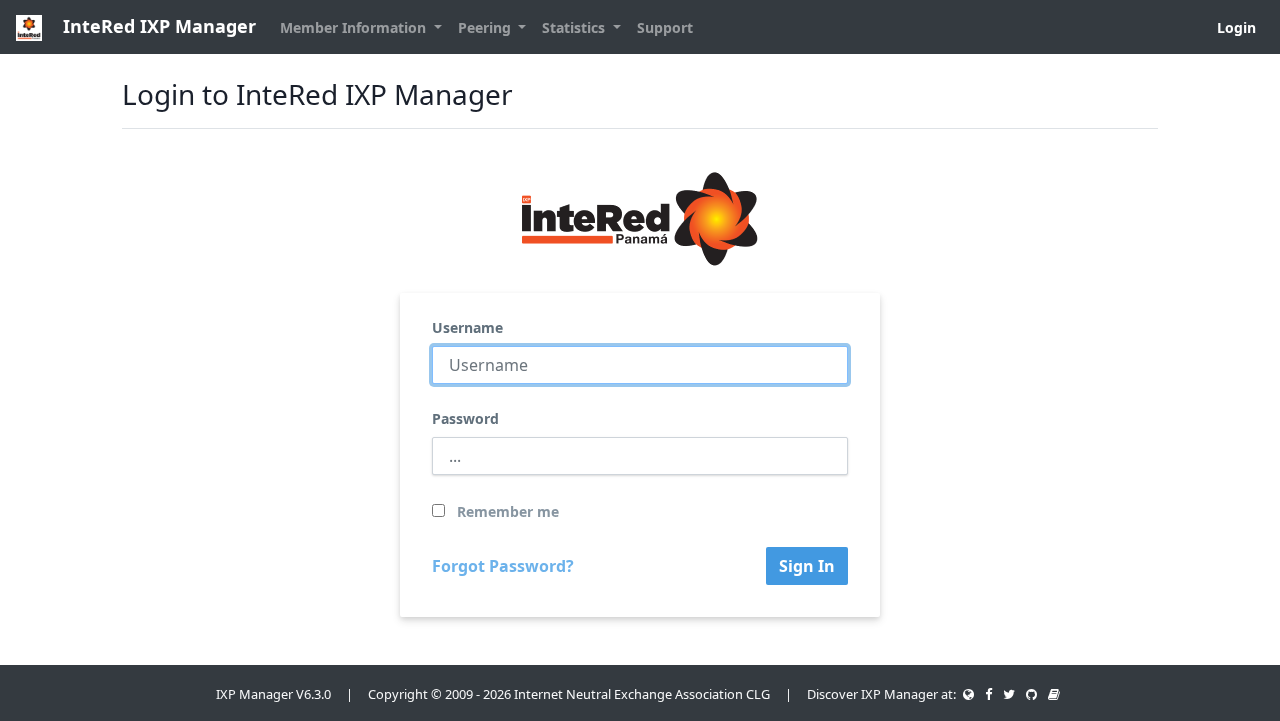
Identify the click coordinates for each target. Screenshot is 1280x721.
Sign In (807, 566)
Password (465, 418)
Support (665, 27)
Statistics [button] (575, 27)
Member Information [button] (355, 27)
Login (1236, 27)
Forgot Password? (503, 566)
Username (467, 327)
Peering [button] (486, 27)
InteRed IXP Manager (157, 26)
